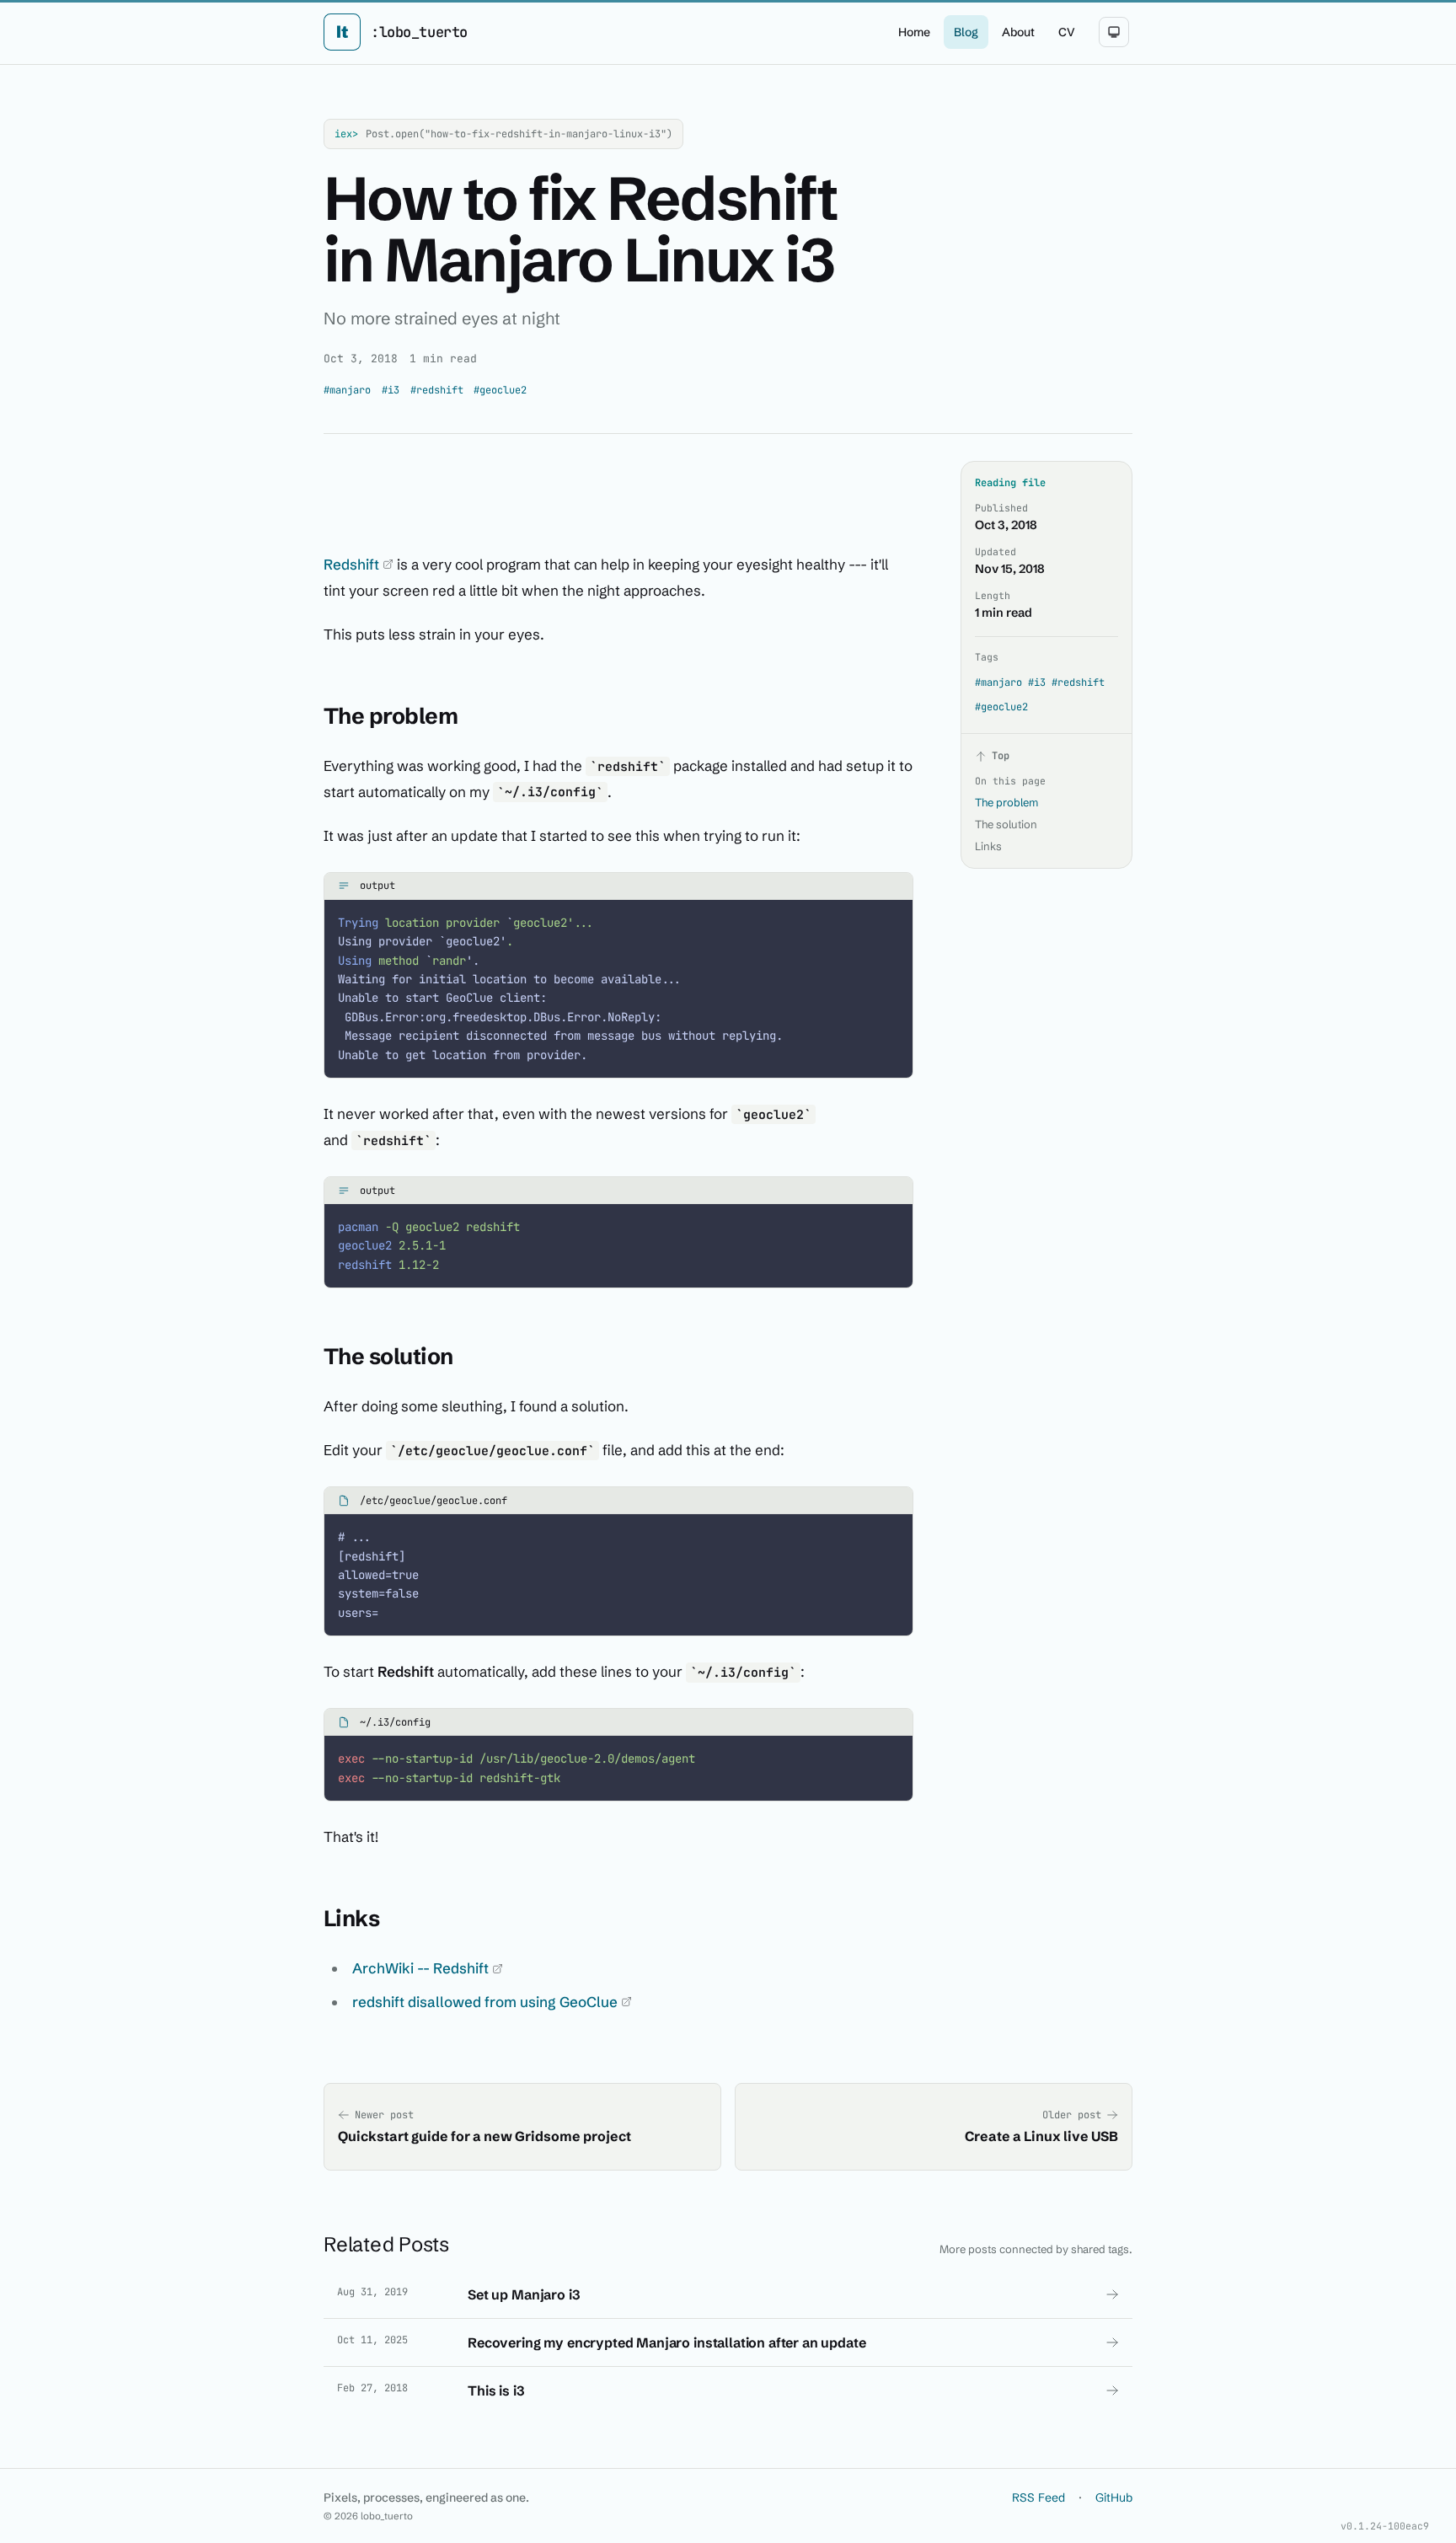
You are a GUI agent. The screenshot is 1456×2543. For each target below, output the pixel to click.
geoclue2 (500, 390)
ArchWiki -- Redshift (422, 1968)
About (1018, 32)
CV (1067, 32)
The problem (1006, 802)
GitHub (1114, 2497)
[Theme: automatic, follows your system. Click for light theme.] (1114, 32)
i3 (391, 390)
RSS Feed (1038, 2497)
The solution (1006, 824)
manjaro (347, 390)
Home (914, 32)
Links (988, 846)
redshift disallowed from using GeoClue (487, 2002)
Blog (966, 32)
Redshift (353, 564)
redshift (437, 390)
